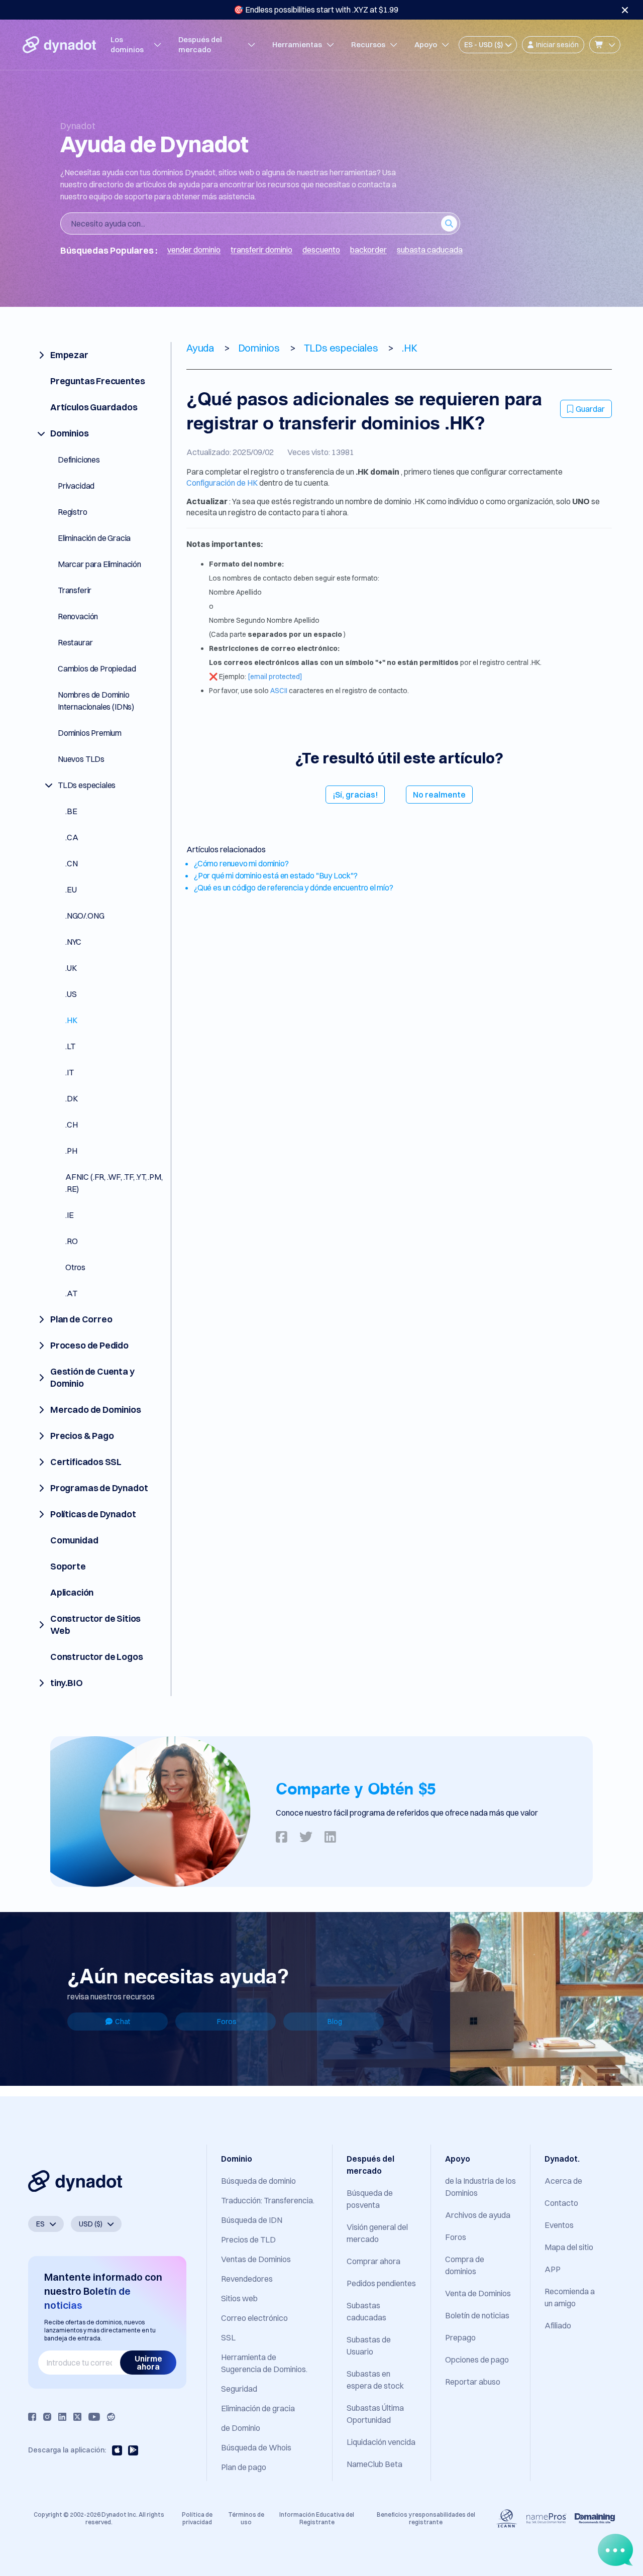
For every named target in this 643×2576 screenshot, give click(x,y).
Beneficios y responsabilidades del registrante (426, 2518)
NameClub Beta (374, 2464)
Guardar (590, 409)
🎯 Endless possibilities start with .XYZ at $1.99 (316, 10)
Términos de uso (246, 2518)
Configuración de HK (222, 483)
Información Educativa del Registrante (317, 2518)
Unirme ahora (148, 2363)
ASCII (279, 691)
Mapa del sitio (569, 2247)
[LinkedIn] (62, 2417)
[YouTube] (94, 2417)
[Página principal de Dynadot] (59, 45)
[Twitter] (77, 2417)
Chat (123, 2022)
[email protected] (275, 677)
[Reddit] (111, 2417)
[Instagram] (47, 2417)
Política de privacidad (197, 2518)
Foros (227, 2022)
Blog (335, 2022)
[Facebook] (32, 2417)
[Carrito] (605, 45)
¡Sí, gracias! (355, 795)
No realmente (439, 795)
